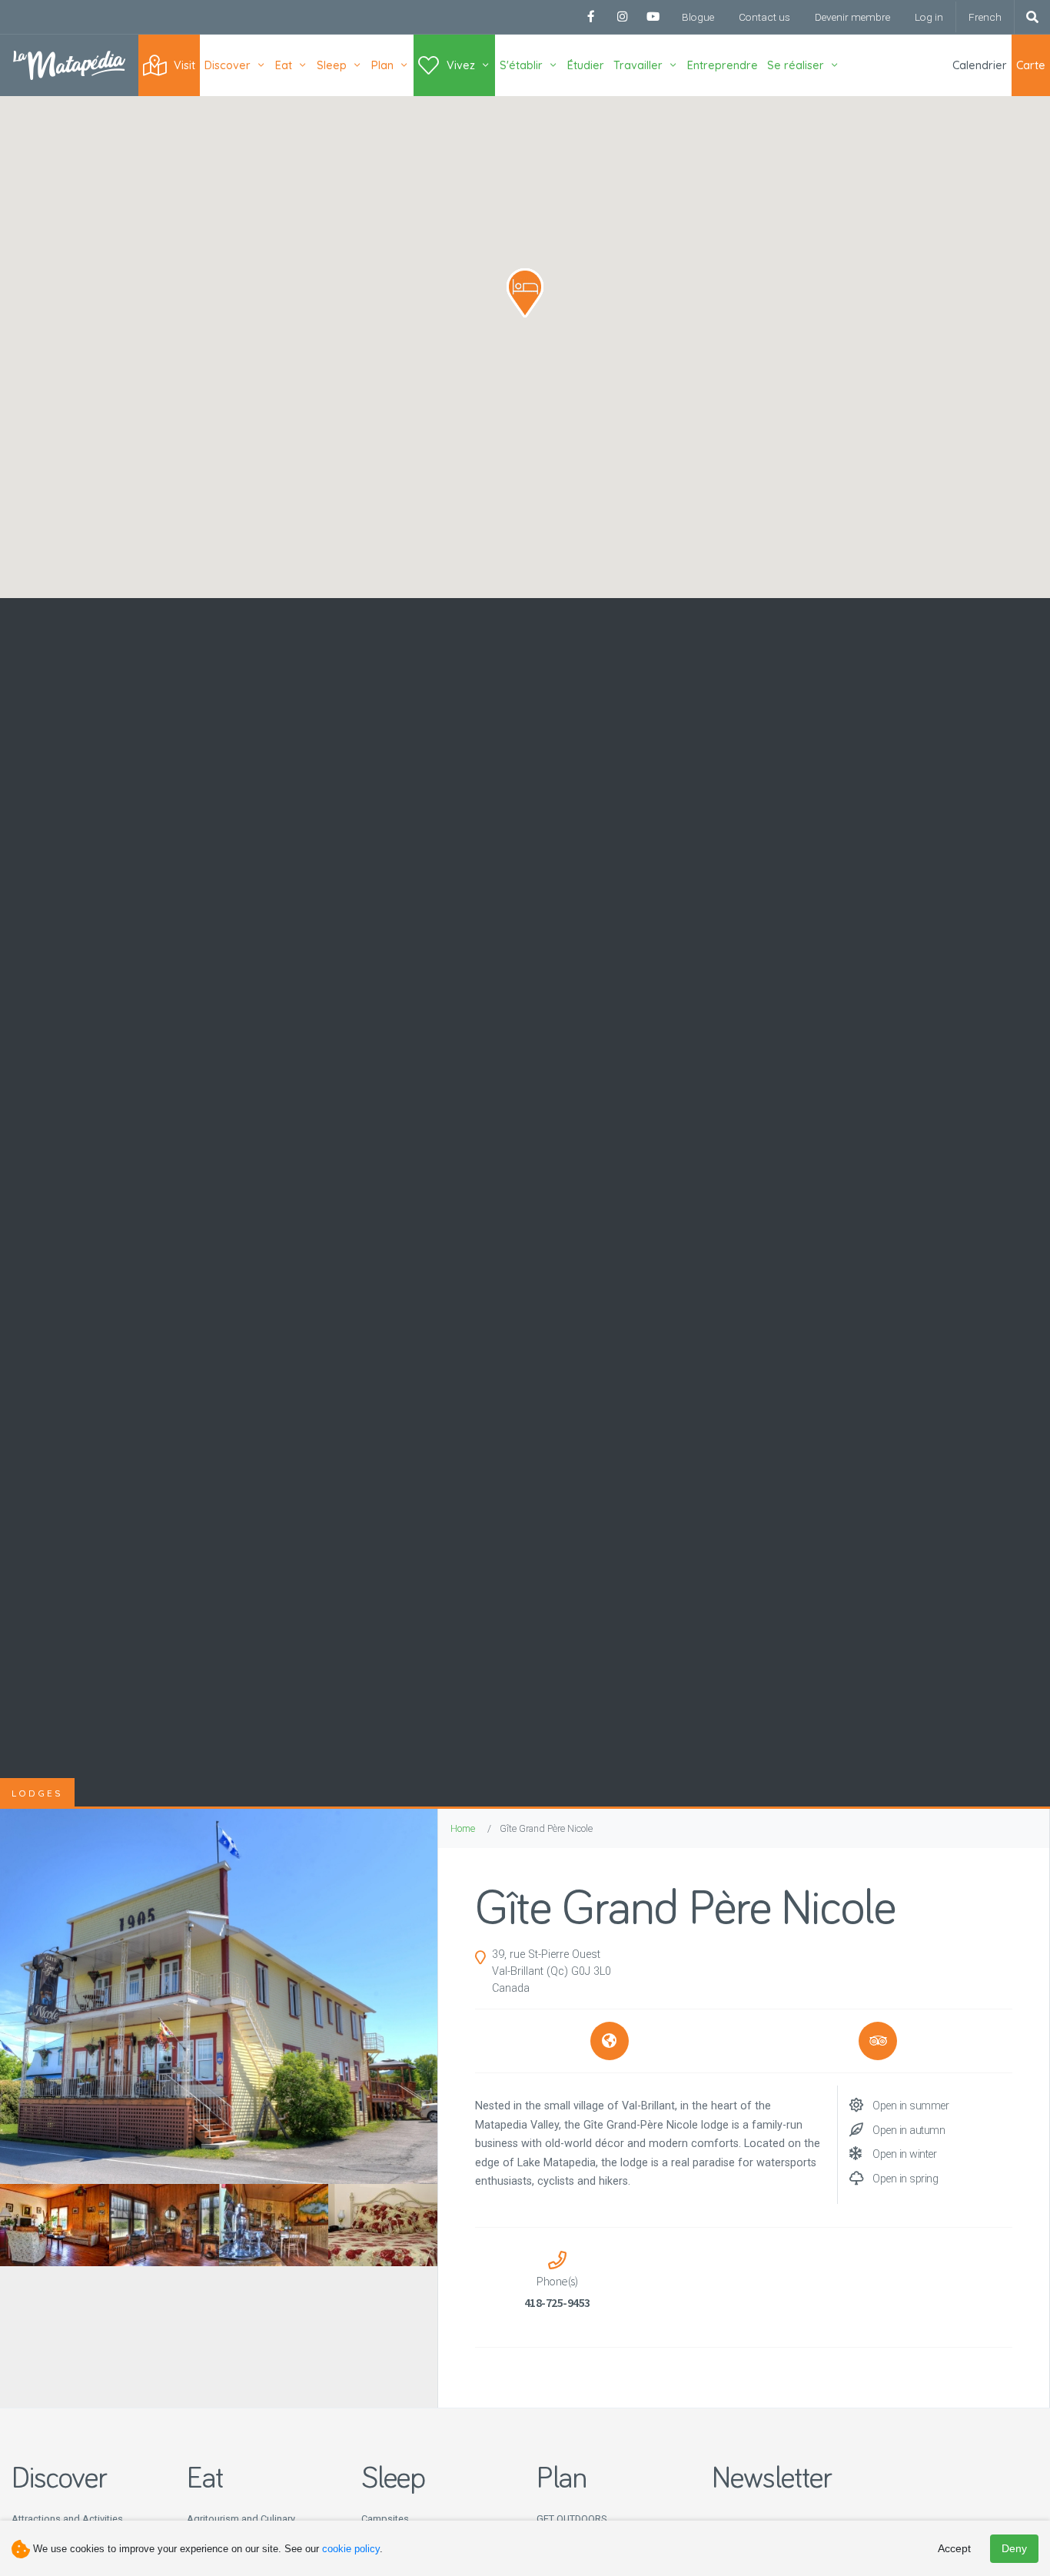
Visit (184, 65)
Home (463, 1828)
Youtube (653, 17)
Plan (382, 65)
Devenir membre (852, 17)
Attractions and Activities (67, 2519)
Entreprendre (723, 65)
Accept (954, 2548)
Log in (929, 17)
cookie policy (351, 2549)
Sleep (332, 65)
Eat (284, 65)
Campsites (385, 2519)
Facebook (591, 17)
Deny (1014, 2548)
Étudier (586, 65)
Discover (228, 65)
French (985, 17)
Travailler (638, 65)
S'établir (521, 65)
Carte (1031, 65)
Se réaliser (796, 65)
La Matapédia (69, 65)
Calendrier (980, 65)
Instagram (622, 17)
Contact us (764, 17)
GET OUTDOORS (572, 2519)
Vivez (461, 65)
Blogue (698, 17)
